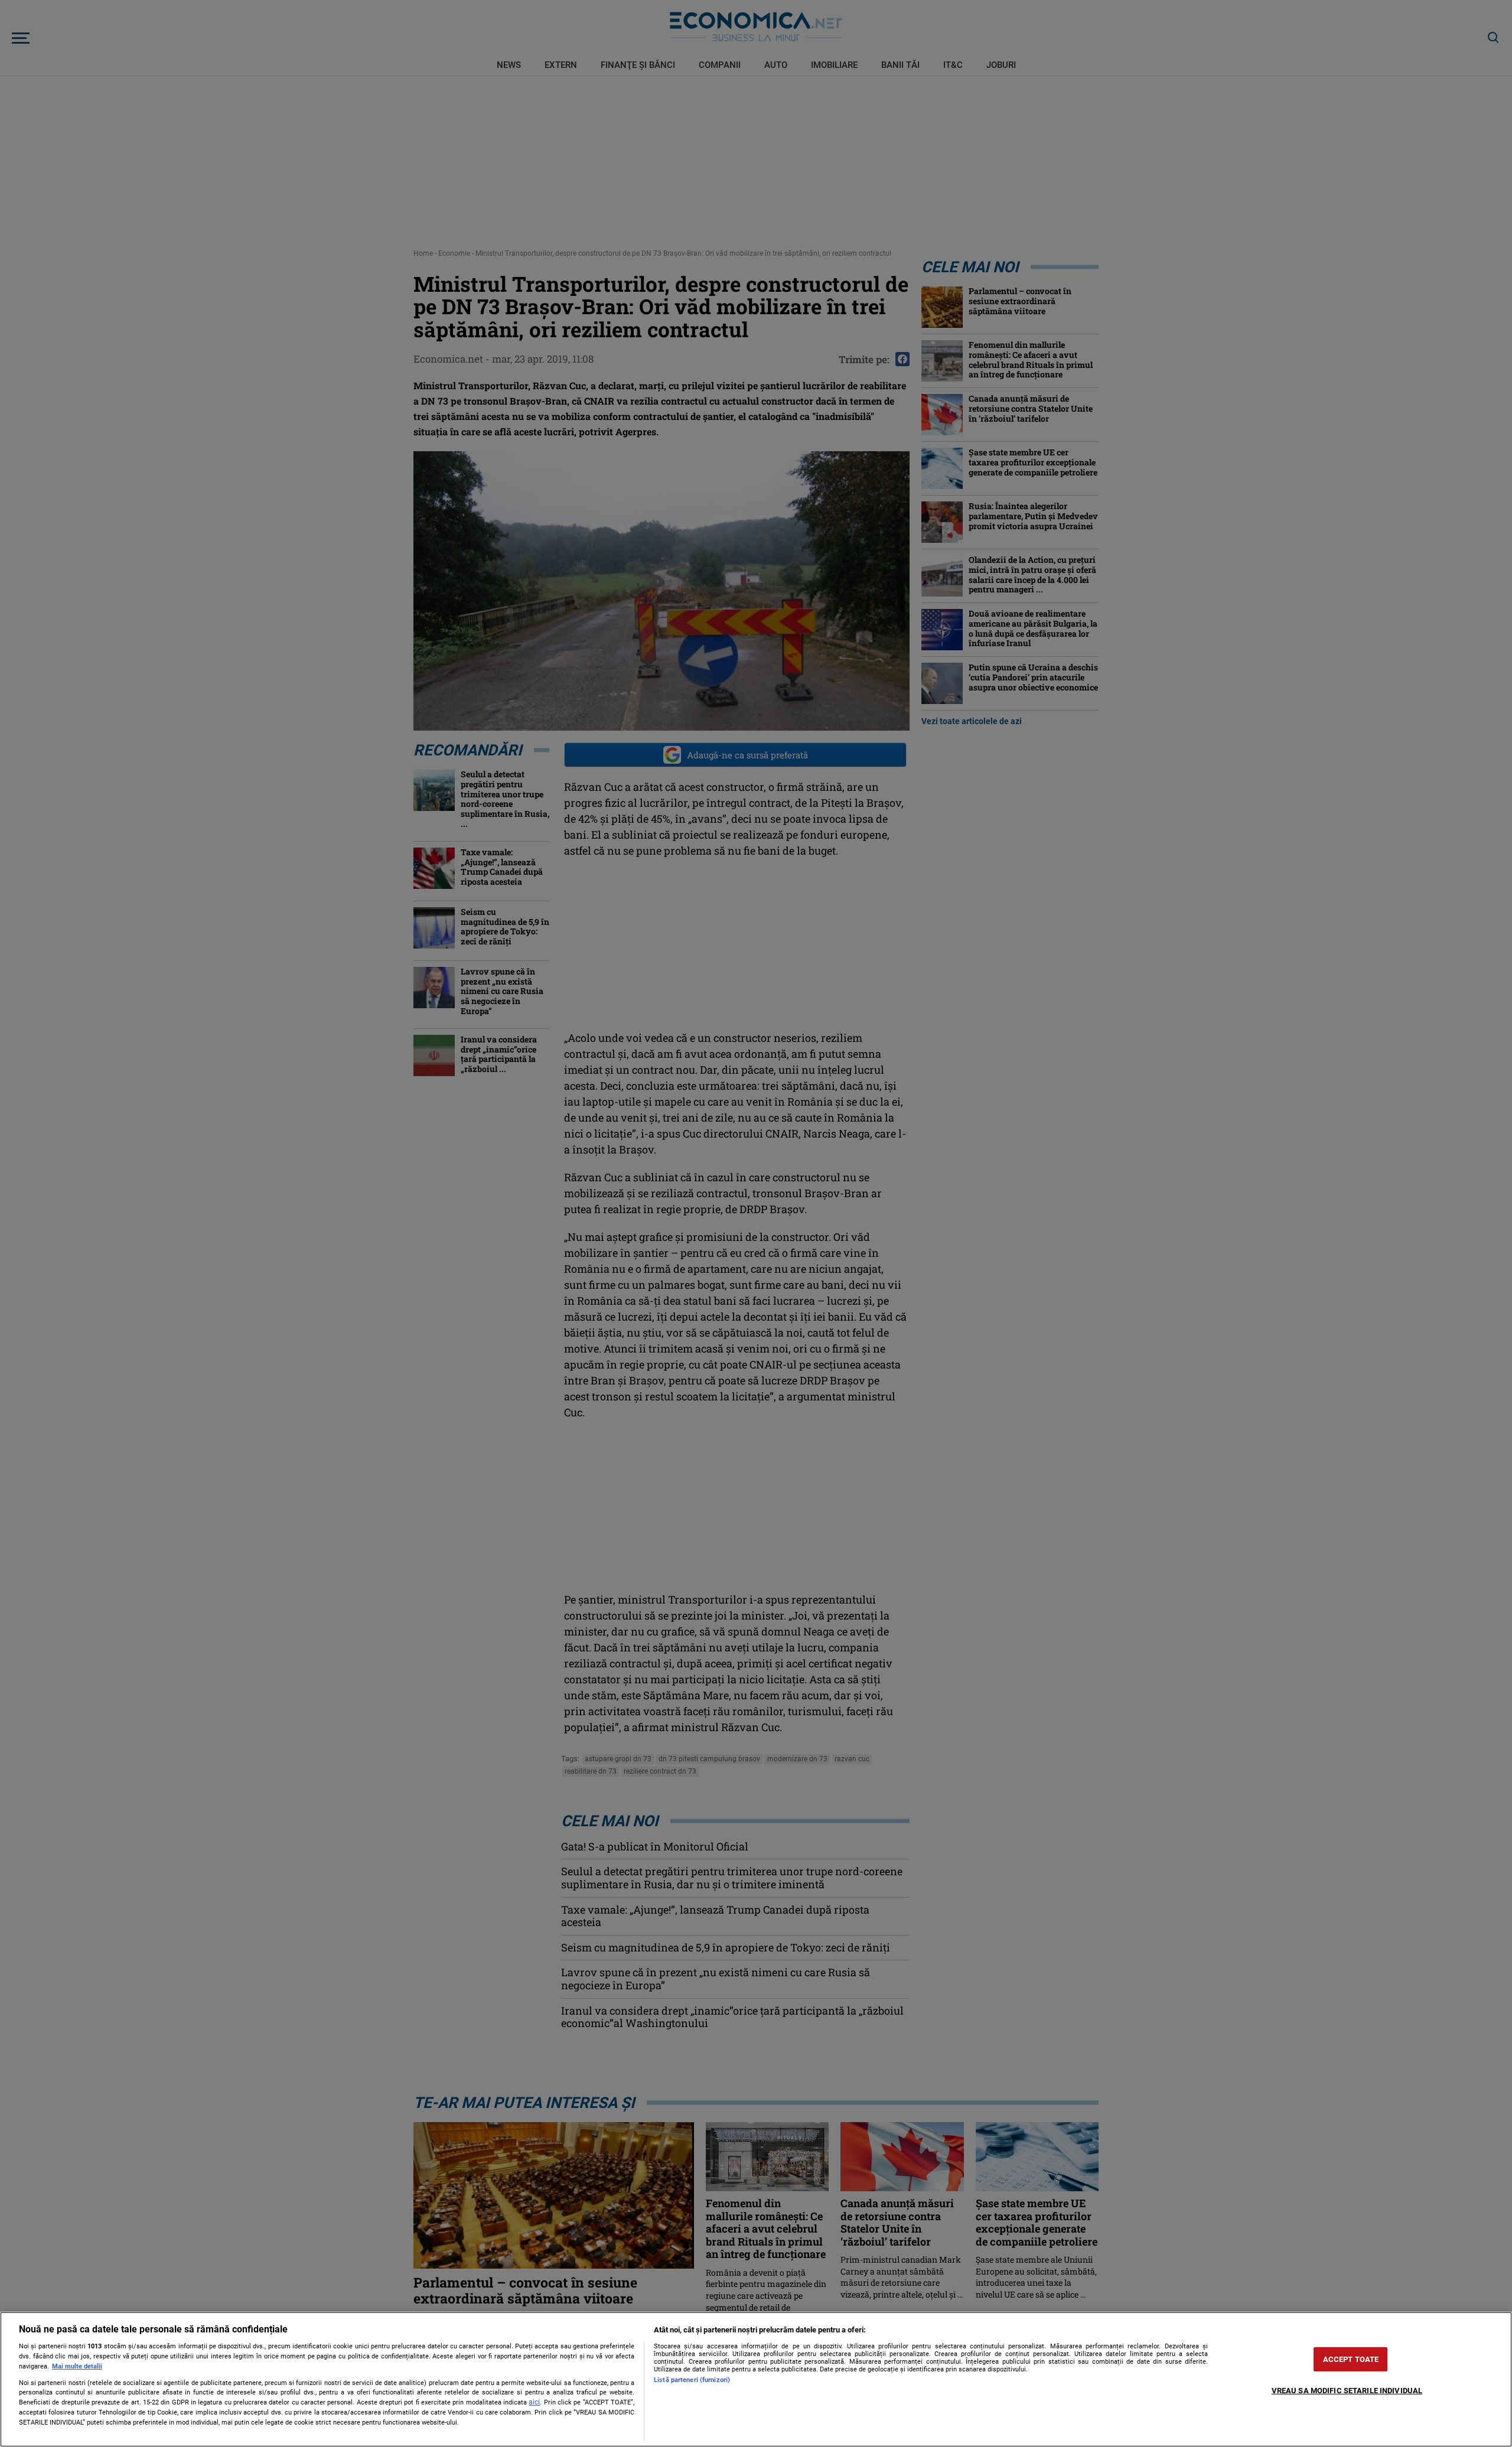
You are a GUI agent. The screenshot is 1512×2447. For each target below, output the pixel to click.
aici (534, 2402)
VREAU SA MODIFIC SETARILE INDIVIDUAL (1347, 2391)
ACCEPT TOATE (1351, 2359)
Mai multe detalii (77, 2366)
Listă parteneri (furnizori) (692, 2380)
